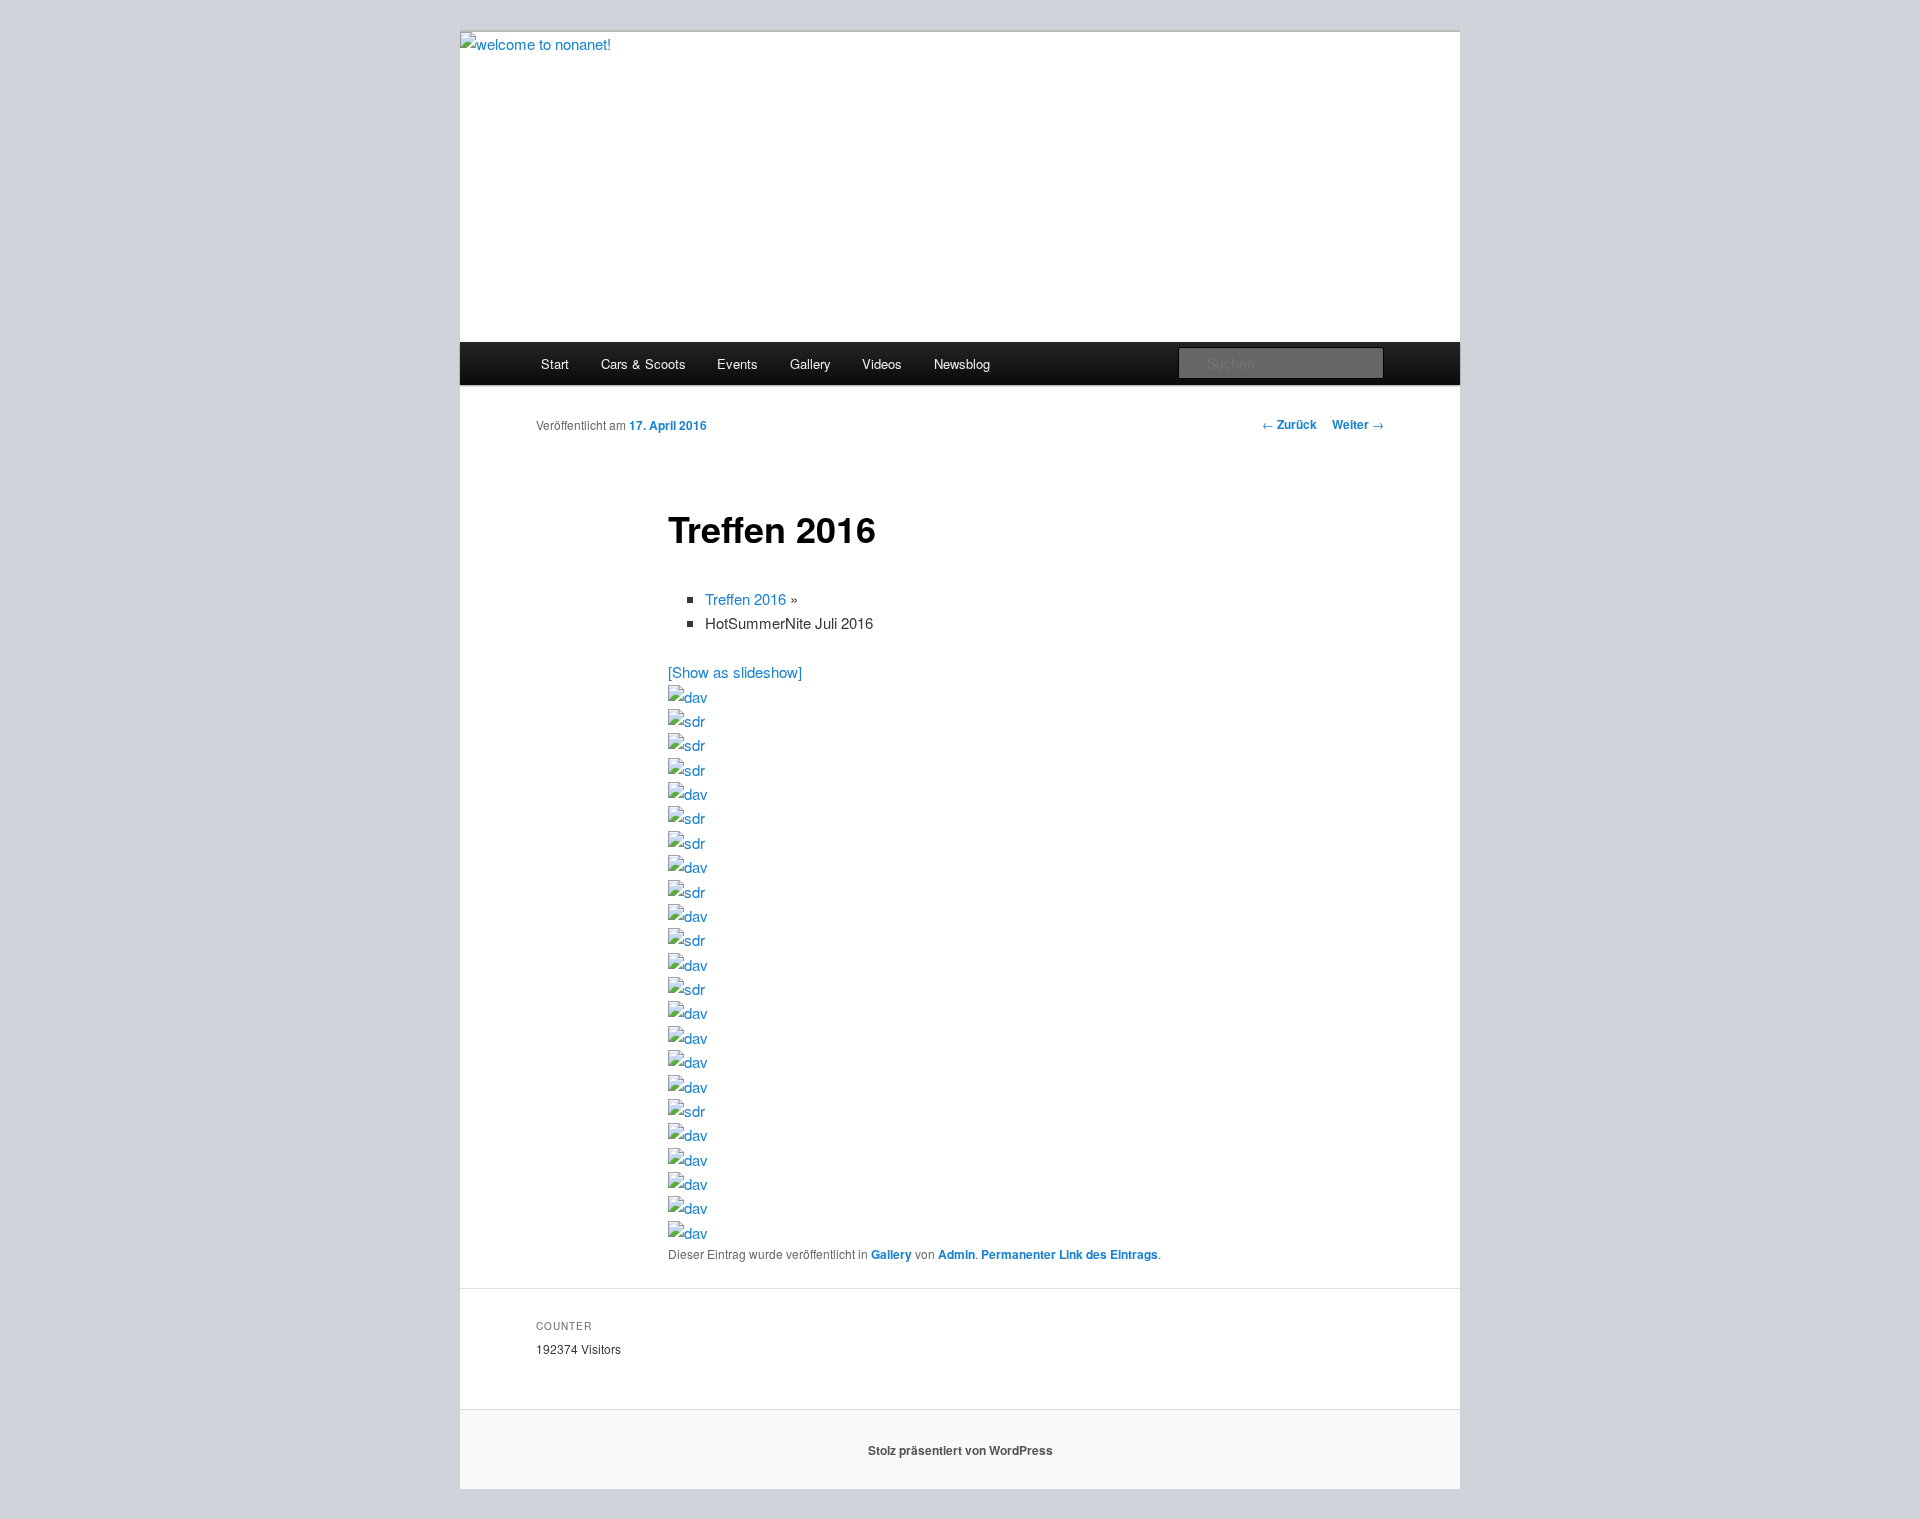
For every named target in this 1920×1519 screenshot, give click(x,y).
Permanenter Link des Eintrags (1069, 1254)
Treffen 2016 (745, 598)
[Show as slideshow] (735, 671)
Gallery (810, 363)
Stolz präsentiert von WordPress (960, 1450)
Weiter (1358, 424)
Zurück (1289, 424)
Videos (882, 363)
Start (555, 363)
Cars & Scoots (643, 363)
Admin (956, 1254)
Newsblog (962, 363)
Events (737, 363)
